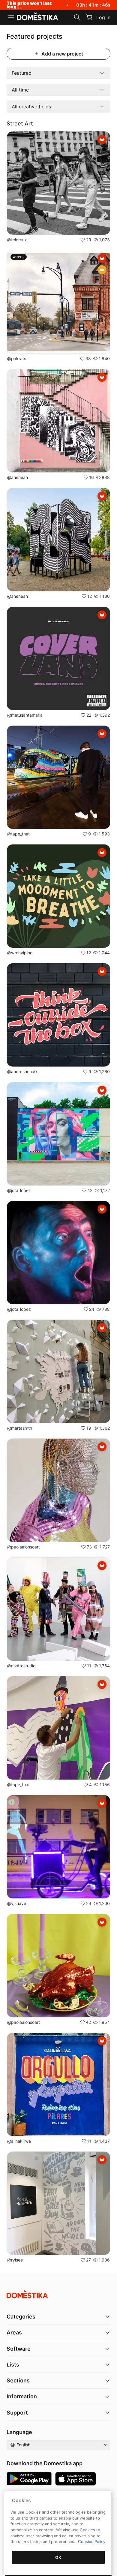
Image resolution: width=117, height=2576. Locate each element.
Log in (103, 17)
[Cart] (89, 17)
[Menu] (11, 17)
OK (58, 2557)
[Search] (77, 17)
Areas (14, 2332)
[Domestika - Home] (37, 17)
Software (19, 2349)
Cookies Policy (92, 2541)
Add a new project (62, 54)
